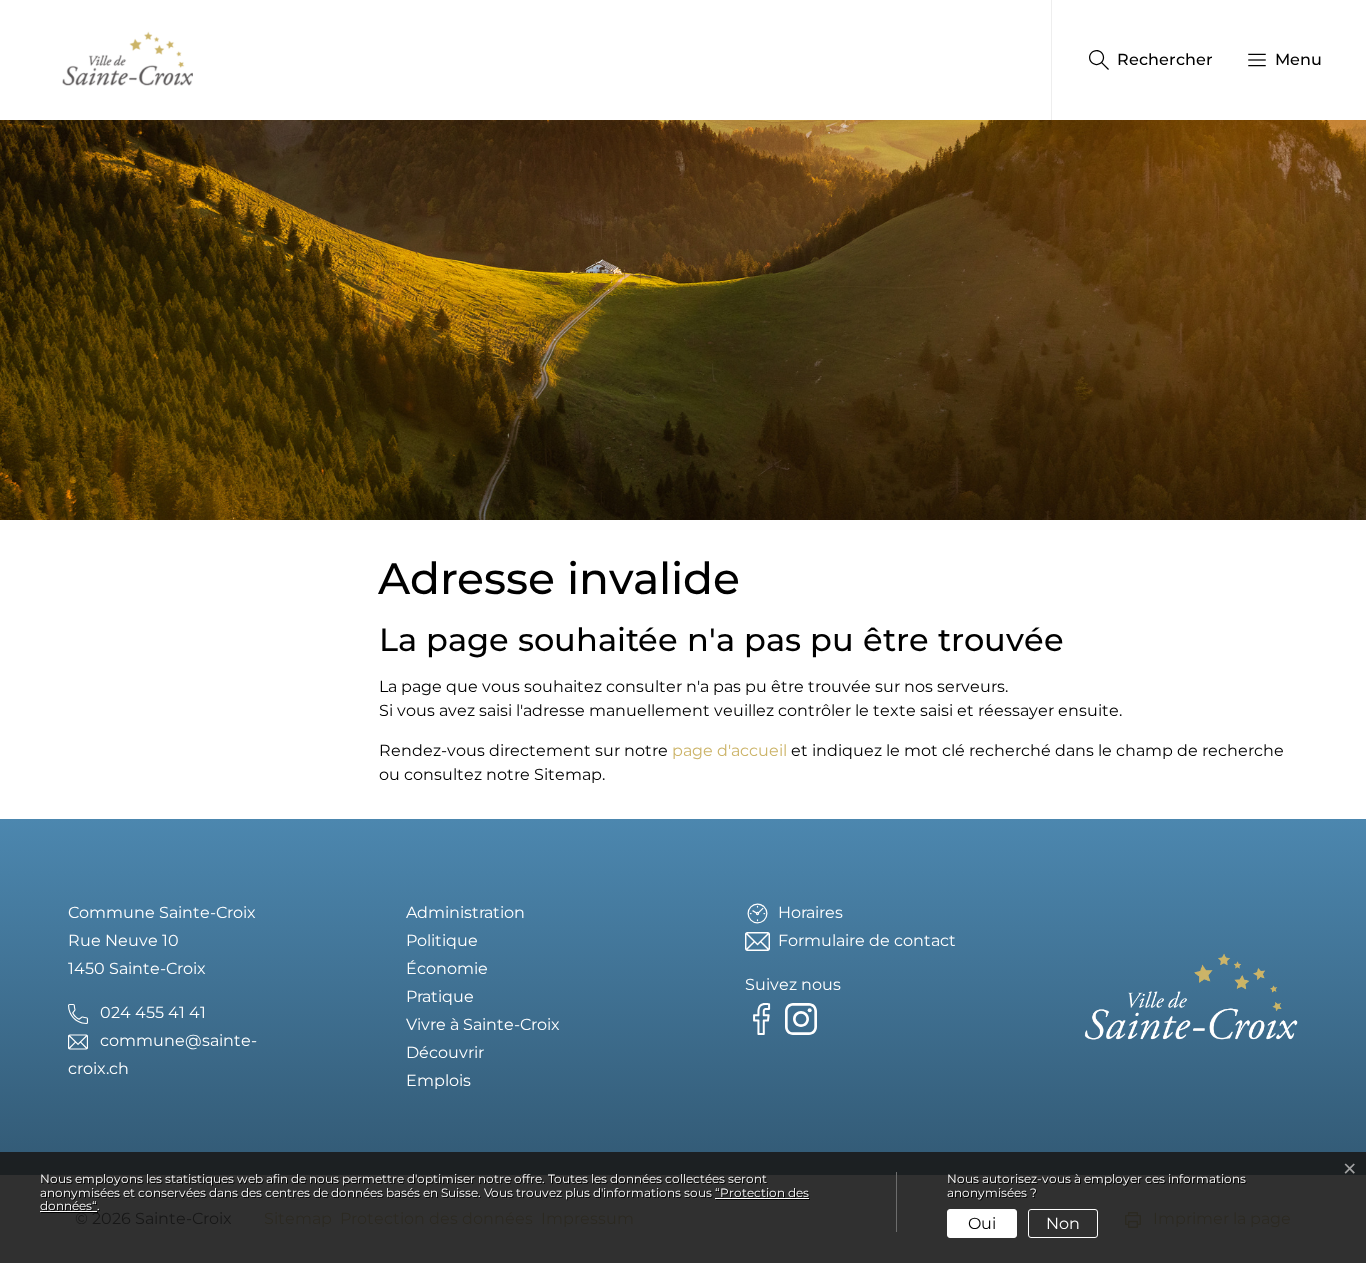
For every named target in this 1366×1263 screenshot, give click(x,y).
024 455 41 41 (153, 1012)
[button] (1274, 60)
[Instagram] (805, 1017)
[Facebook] (765, 1017)
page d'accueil (729, 750)
